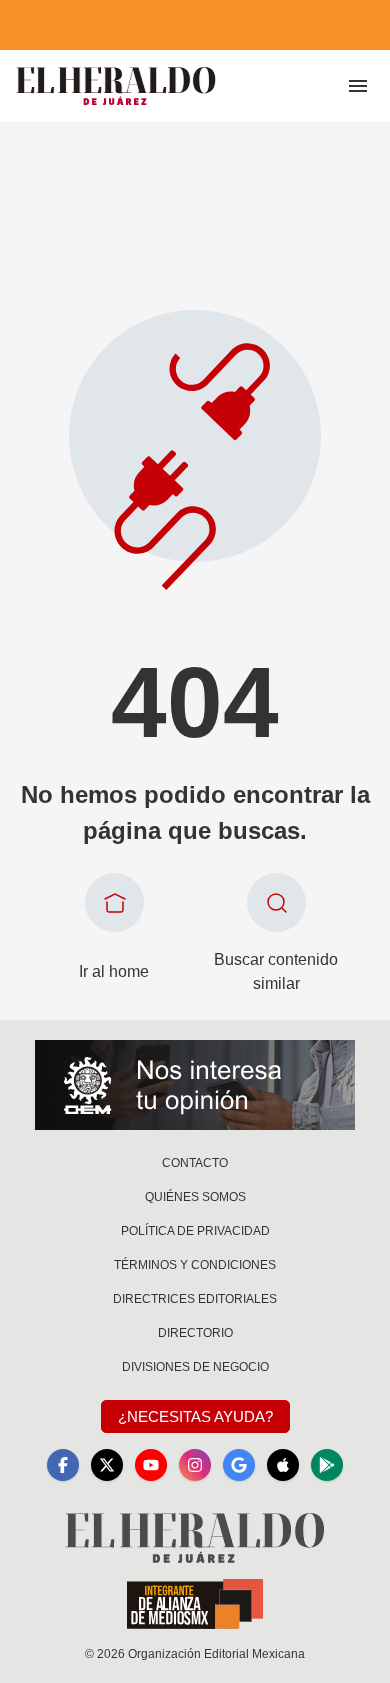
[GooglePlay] (327, 1465)
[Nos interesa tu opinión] (195, 1085)
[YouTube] (151, 1465)
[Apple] (283, 1465)
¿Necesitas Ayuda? (195, 1416)
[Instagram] (195, 1465)
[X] (107, 1465)
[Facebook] (63, 1465)
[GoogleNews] (239, 1465)
